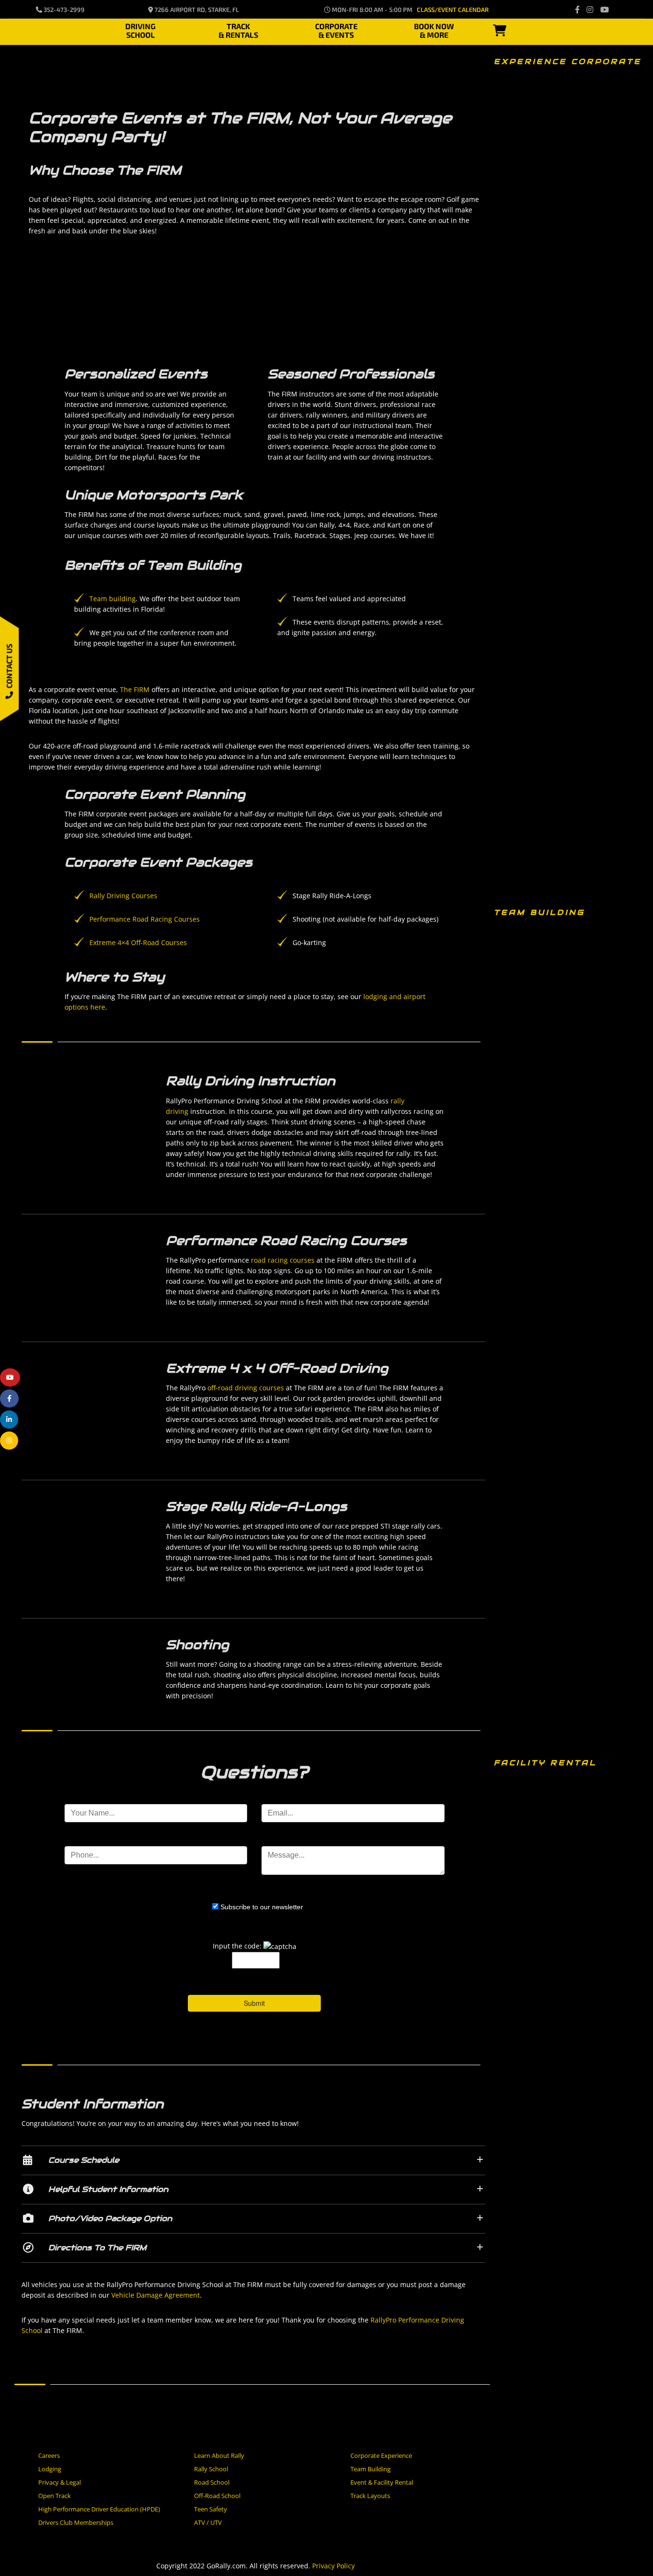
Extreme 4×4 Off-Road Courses (138, 942)
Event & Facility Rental (382, 2482)
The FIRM (135, 689)
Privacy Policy (333, 2566)
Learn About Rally (219, 2455)
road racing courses (283, 1260)
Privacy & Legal (60, 2482)
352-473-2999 (63, 10)
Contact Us (9, 667)
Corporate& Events (336, 29)
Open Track (54, 2496)
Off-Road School (217, 2496)
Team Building (370, 2469)
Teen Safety (211, 2509)
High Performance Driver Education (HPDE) (99, 2509)
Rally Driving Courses (123, 896)
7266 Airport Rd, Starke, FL (196, 10)
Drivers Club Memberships (76, 2522)
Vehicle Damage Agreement (155, 2295)
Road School (212, 2482)
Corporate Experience (381, 2455)
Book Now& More (434, 29)
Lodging (50, 2469)
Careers (49, 2455)
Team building (113, 599)
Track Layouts (370, 2496)
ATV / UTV (208, 2522)
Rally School (211, 2469)
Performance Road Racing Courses (145, 919)
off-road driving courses (246, 1388)
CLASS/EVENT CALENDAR (453, 10)
